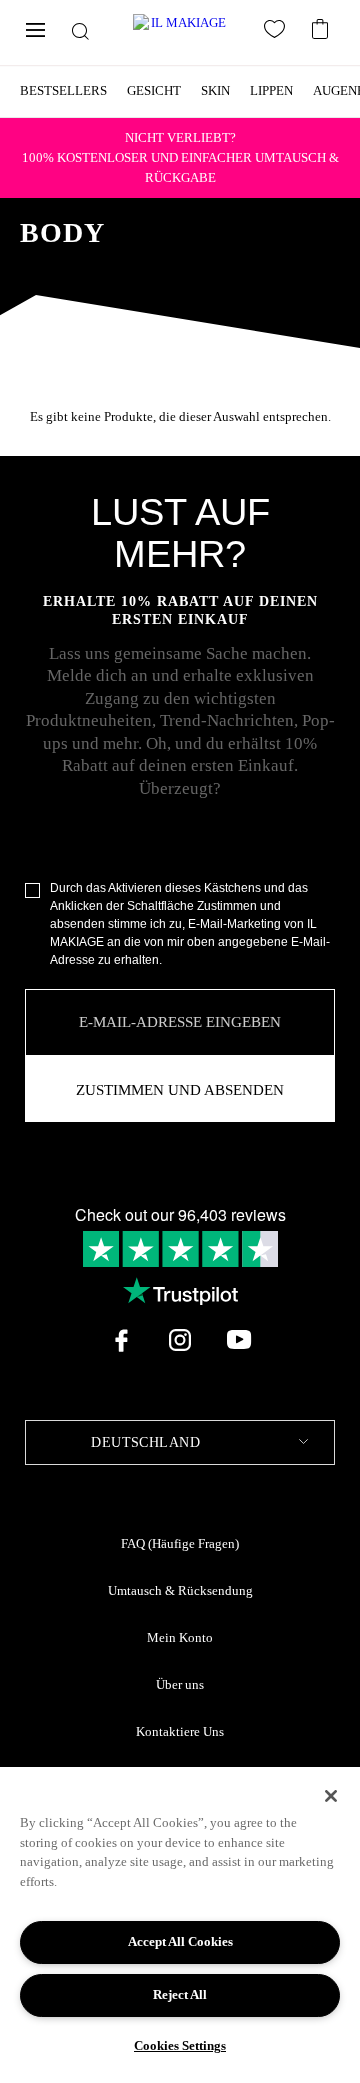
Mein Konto (180, 1638)
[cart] (322, 27)
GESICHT (154, 90)
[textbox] (180, 1442)
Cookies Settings (180, 2045)
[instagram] (180, 1340)
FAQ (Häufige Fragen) (180, 1544)
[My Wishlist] (278, 33)
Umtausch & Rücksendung (180, 1591)
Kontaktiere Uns (180, 1732)
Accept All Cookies (180, 1941)
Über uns (180, 1685)
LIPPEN (271, 90)
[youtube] (239, 1340)
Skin (215, 90)
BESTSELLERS (63, 90)
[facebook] (121, 1340)
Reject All (180, 1994)
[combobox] (180, 1442)
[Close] (331, 1796)
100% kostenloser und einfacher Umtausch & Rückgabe (180, 157)
